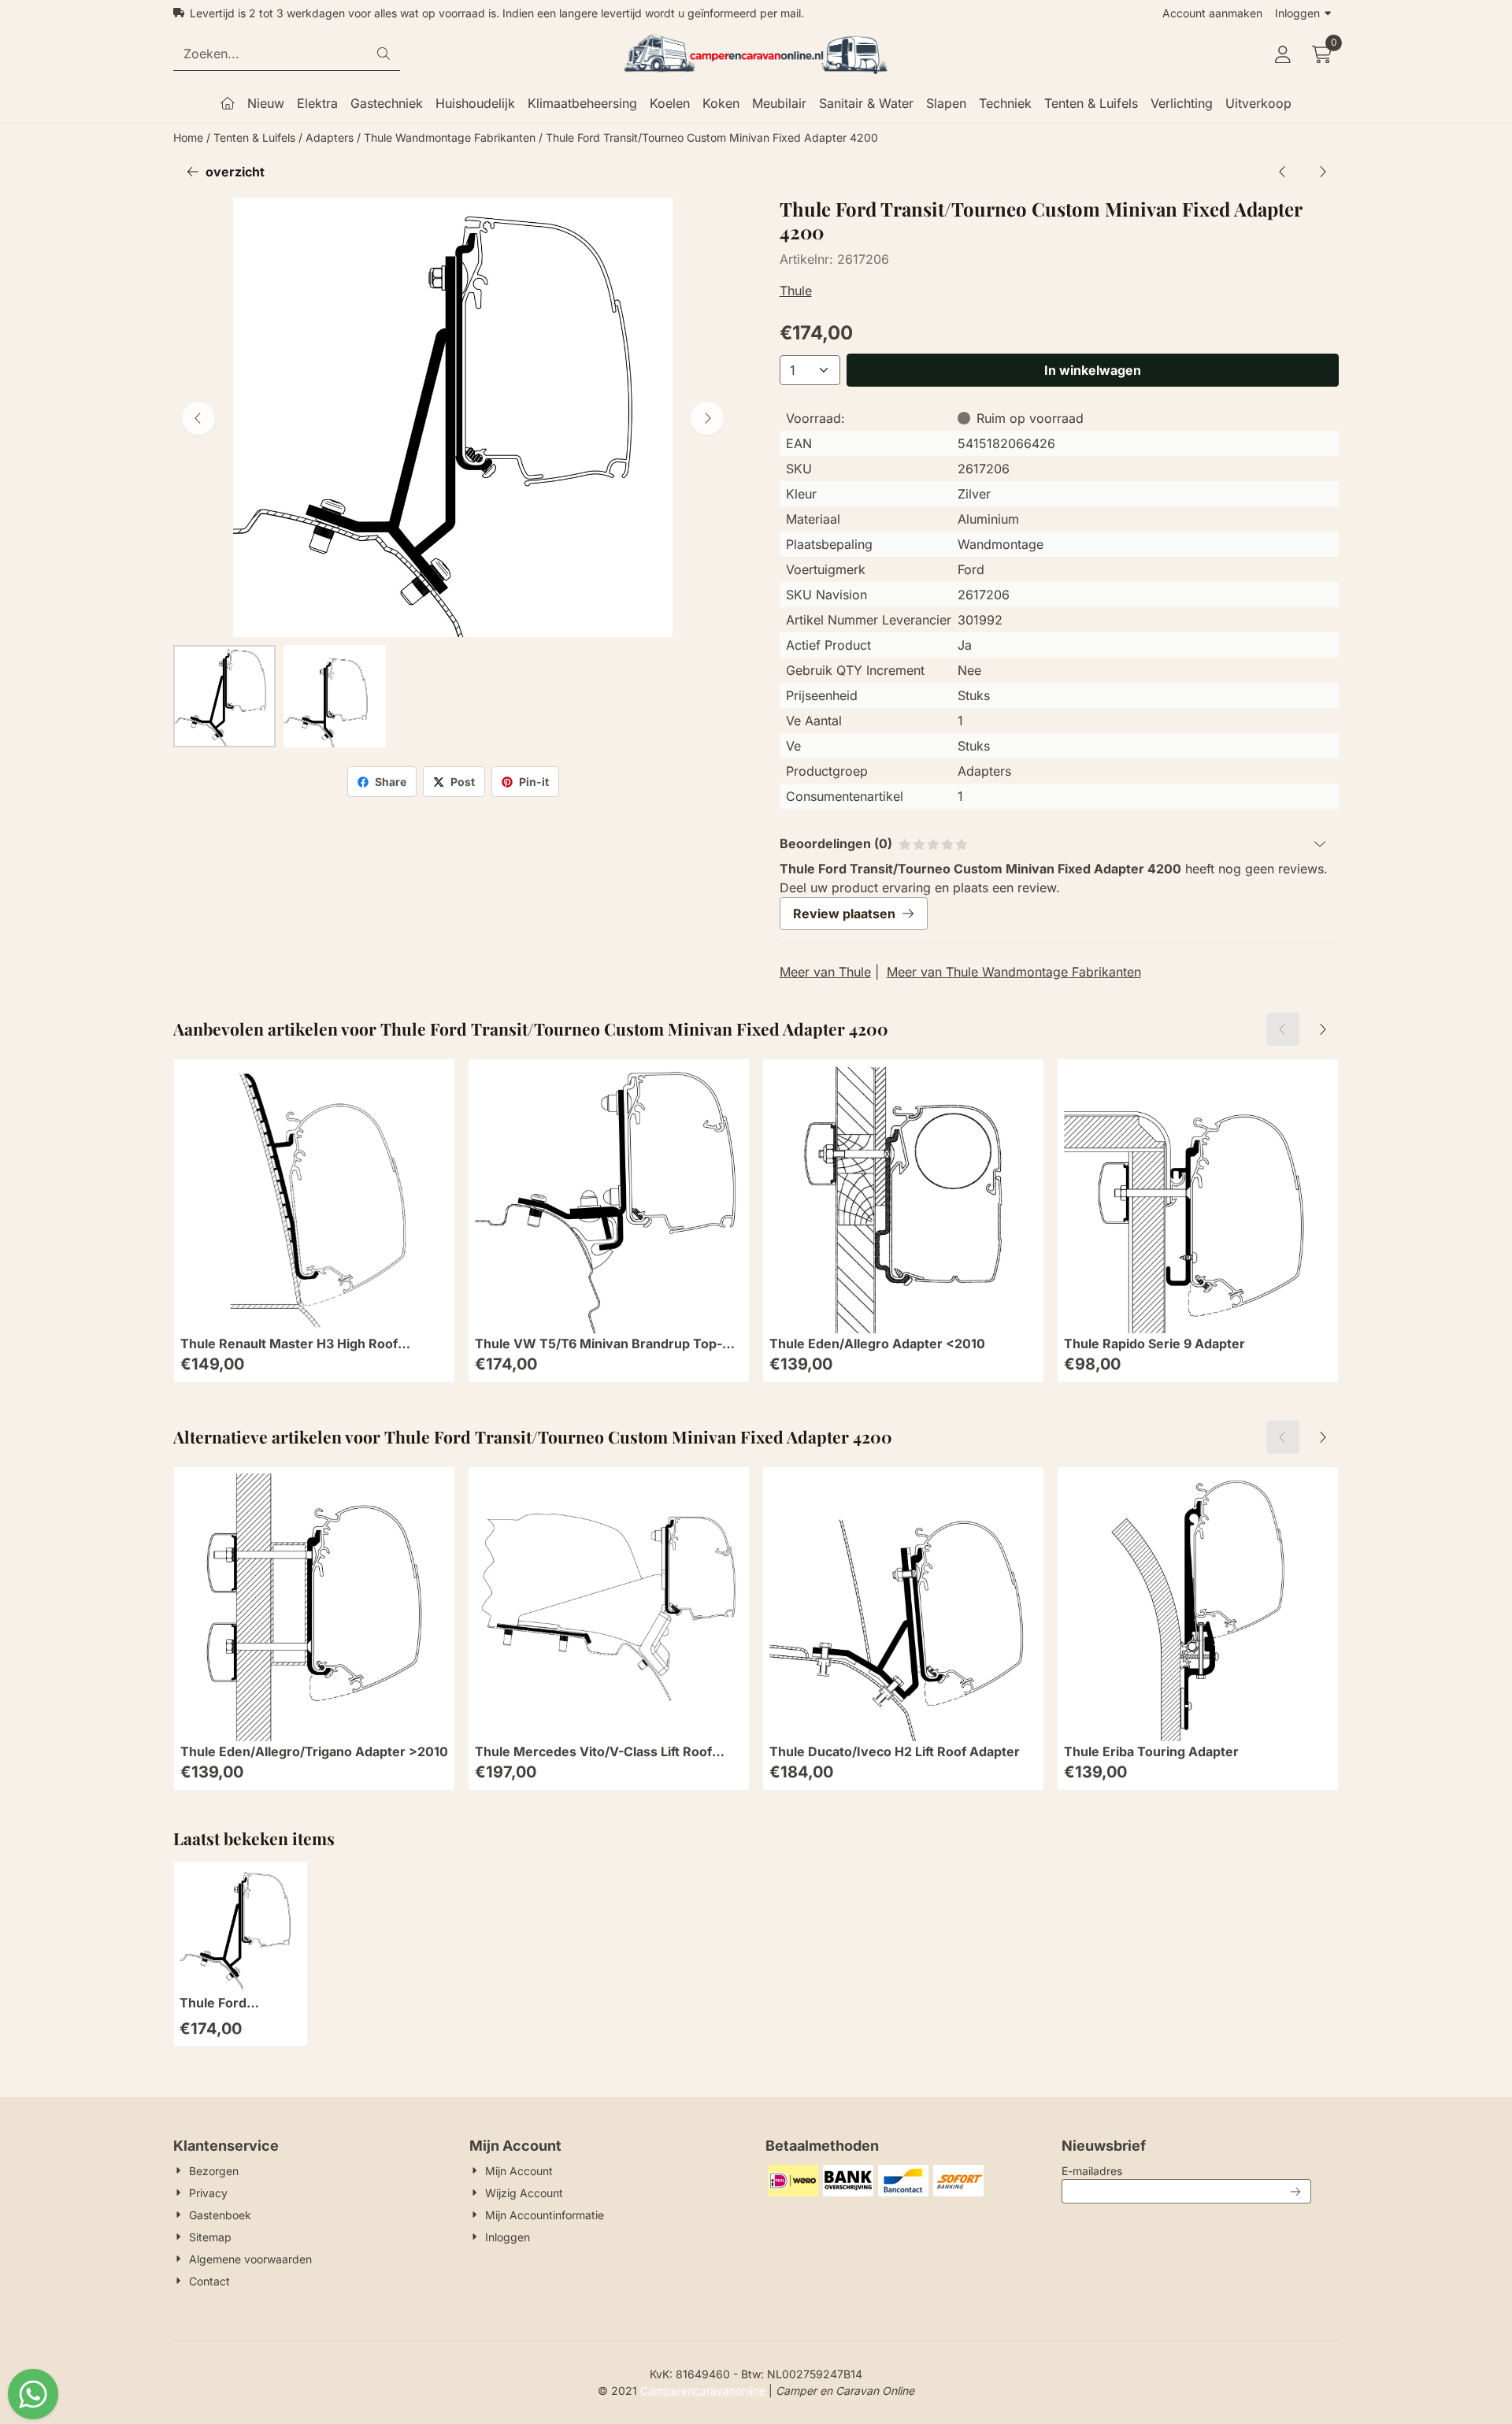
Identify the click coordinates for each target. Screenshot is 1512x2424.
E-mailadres (1186, 2170)
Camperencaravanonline (704, 2391)
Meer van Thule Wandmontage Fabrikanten (1014, 972)
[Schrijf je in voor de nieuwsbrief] (1296, 2191)
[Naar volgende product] (1322, 172)
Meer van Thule (825, 972)
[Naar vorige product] (1283, 172)
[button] (1283, 54)
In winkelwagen (1093, 370)
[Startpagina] (228, 103)
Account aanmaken (1212, 13)
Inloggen (1297, 13)
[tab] (1059, 843)
